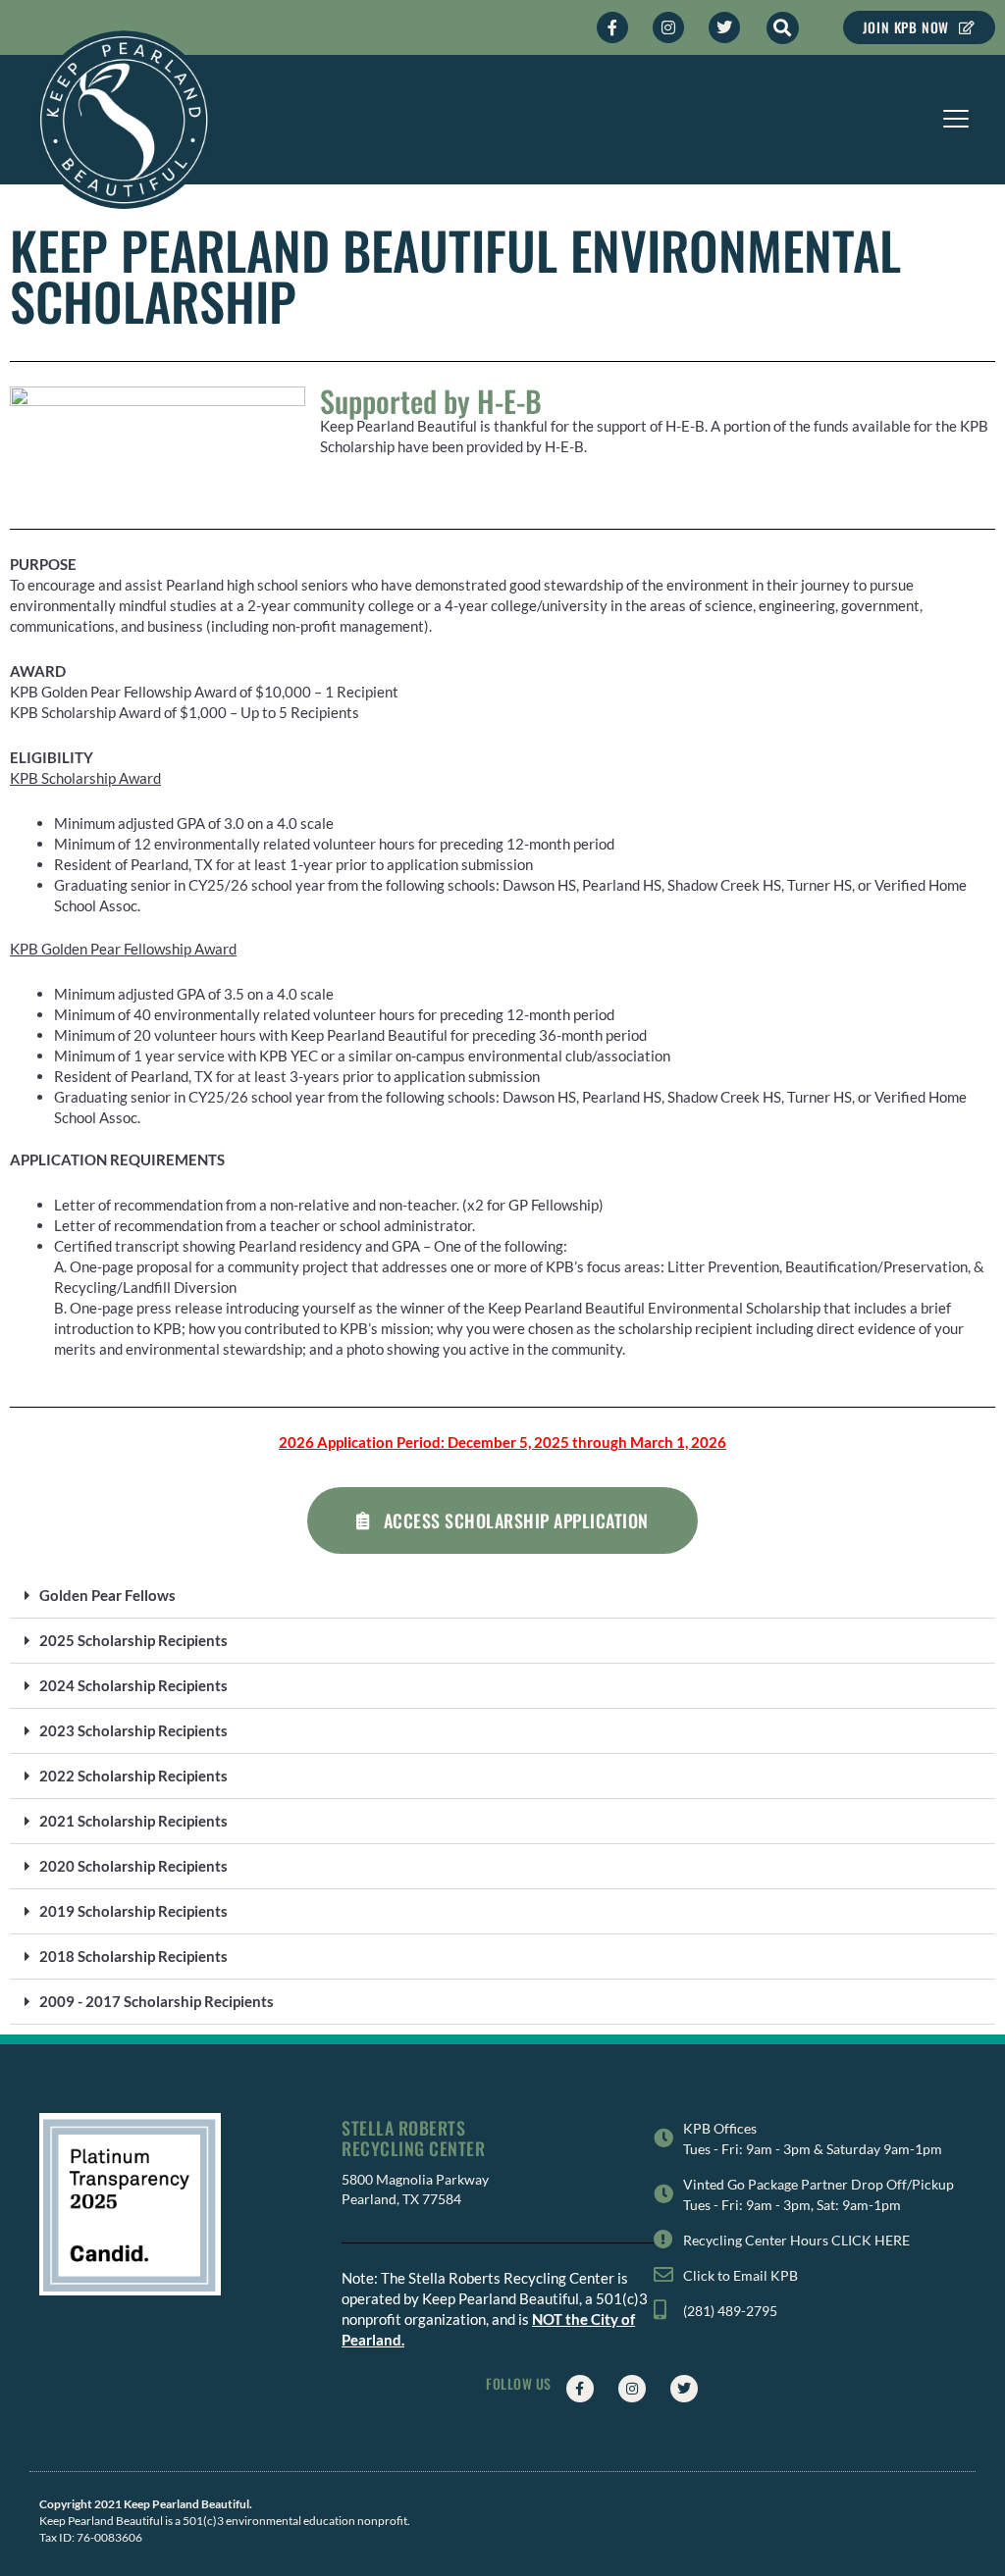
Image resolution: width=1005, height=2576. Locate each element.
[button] (783, 28)
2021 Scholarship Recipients (133, 1821)
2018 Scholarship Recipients (133, 1956)
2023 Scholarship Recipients (133, 1730)
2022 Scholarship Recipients (133, 1776)
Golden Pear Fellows (107, 1595)
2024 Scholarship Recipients (133, 1685)
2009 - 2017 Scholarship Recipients (157, 2001)
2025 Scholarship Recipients (133, 1640)
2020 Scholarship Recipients (133, 1866)
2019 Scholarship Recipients (133, 1911)
